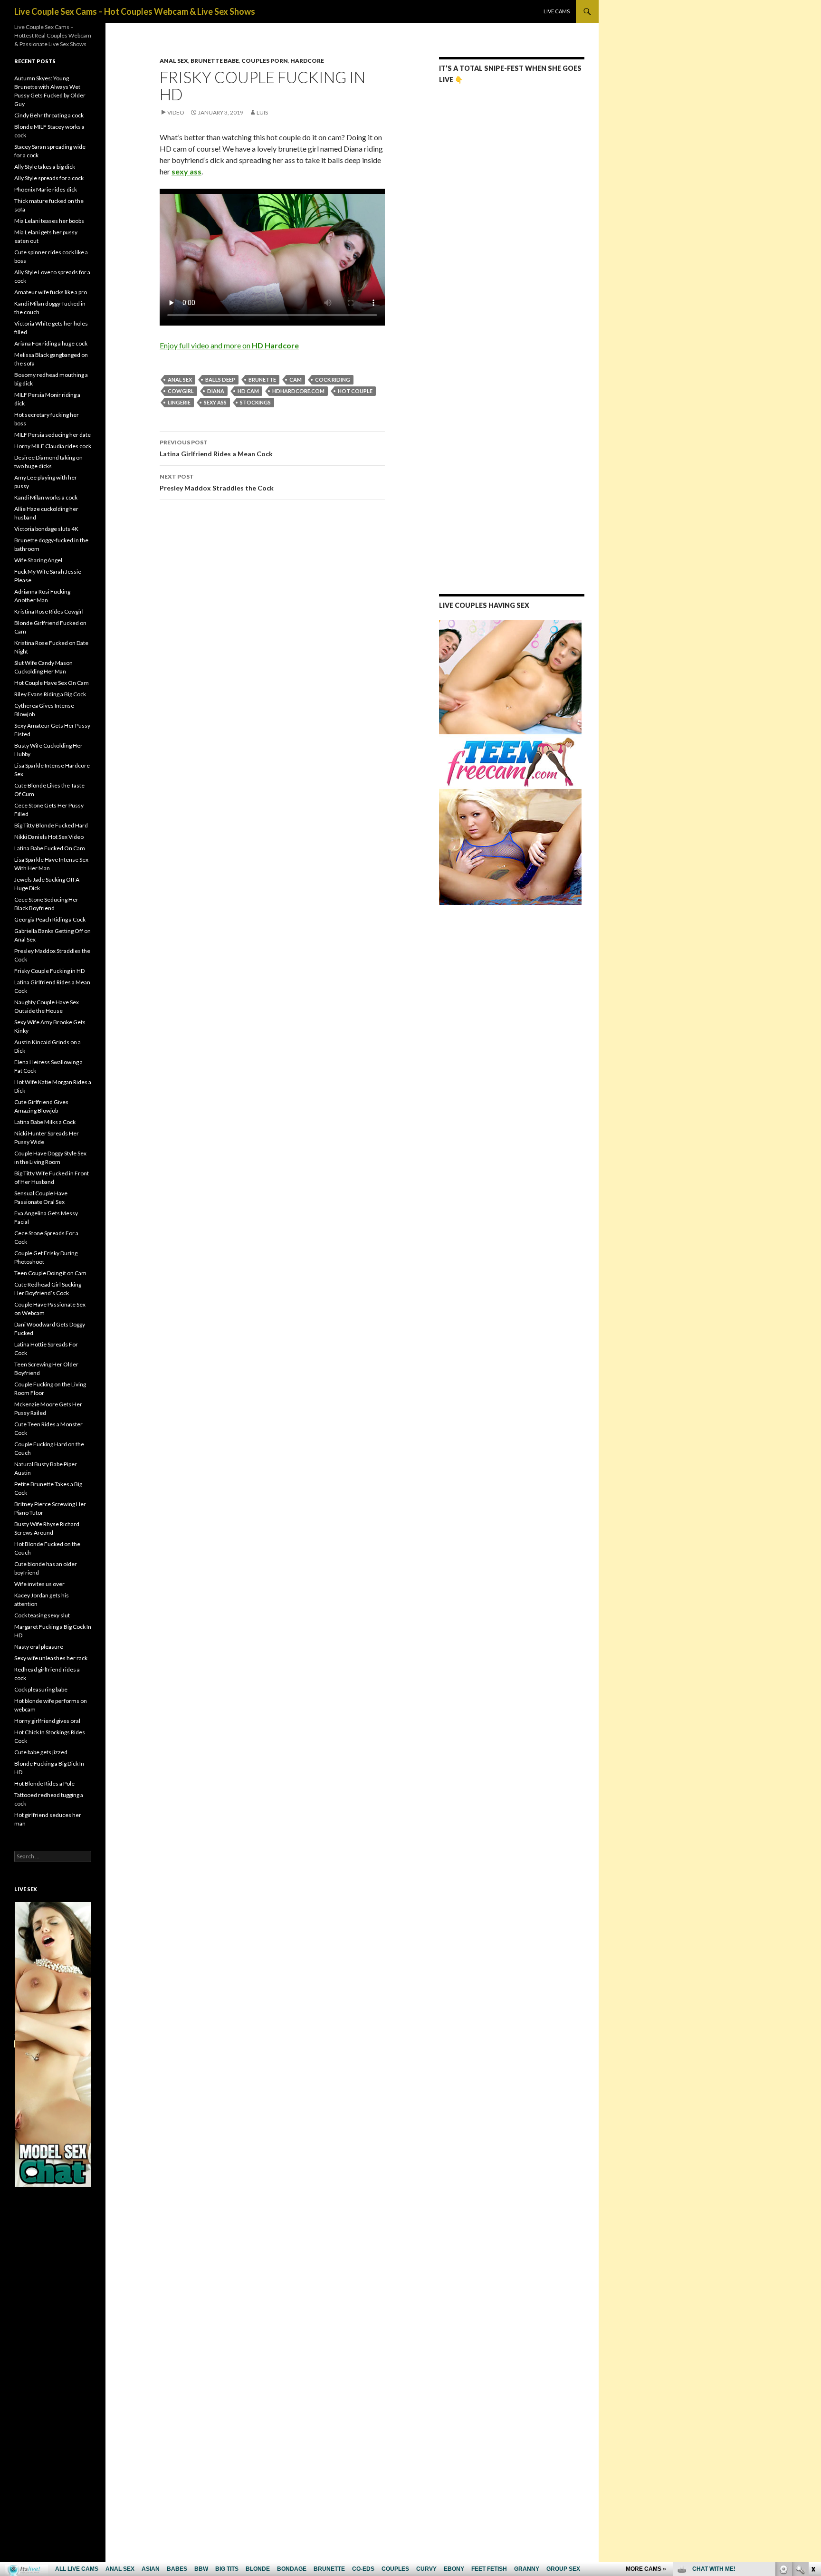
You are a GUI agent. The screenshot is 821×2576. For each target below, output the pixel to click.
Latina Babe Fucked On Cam (50, 848)
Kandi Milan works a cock (46, 497)
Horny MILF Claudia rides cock (53, 446)
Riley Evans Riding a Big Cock (50, 694)
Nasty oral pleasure (39, 1647)
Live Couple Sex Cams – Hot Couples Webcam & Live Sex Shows (135, 11)
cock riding (333, 380)
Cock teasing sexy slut (42, 1615)
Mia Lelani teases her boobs (49, 221)
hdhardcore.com (298, 391)
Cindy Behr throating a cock (49, 115)
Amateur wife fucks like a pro (51, 292)
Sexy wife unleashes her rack (51, 1658)
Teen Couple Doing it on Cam (50, 1273)
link (813, 2427)
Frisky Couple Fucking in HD (49, 971)
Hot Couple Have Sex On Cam (52, 683)
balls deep (220, 380)
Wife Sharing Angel (38, 560)
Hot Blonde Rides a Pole (44, 1783)
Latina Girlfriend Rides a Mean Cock (216, 448)
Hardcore (307, 61)
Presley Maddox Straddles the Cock (217, 482)
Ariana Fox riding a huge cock (51, 343)
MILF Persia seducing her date (53, 435)
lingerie (179, 402)
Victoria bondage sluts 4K (46, 529)
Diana (216, 391)
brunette (262, 380)
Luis (262, 112)
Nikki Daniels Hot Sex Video (49, 837)
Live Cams (557, 11)
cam (296, 380)
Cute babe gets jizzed (41, 1752)
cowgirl (181, 391)
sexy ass (215, 402)
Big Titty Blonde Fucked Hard (51, 825)
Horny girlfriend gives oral (47, 1721)
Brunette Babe (215, 61)
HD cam (248, 391)
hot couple (355, 391)
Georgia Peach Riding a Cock (50, 919)
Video (176, 112)
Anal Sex (174, 61)
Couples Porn (265, 61)
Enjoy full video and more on (229, 345)
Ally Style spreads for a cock (49, 178)
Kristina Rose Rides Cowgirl (49, 611)
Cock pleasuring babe (41, 1689)
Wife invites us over (39, 1584)
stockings (255, 402)
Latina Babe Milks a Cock (45, 1122)
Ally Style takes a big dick (45, 167)
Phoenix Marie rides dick (46, 189)
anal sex (180, 380)
